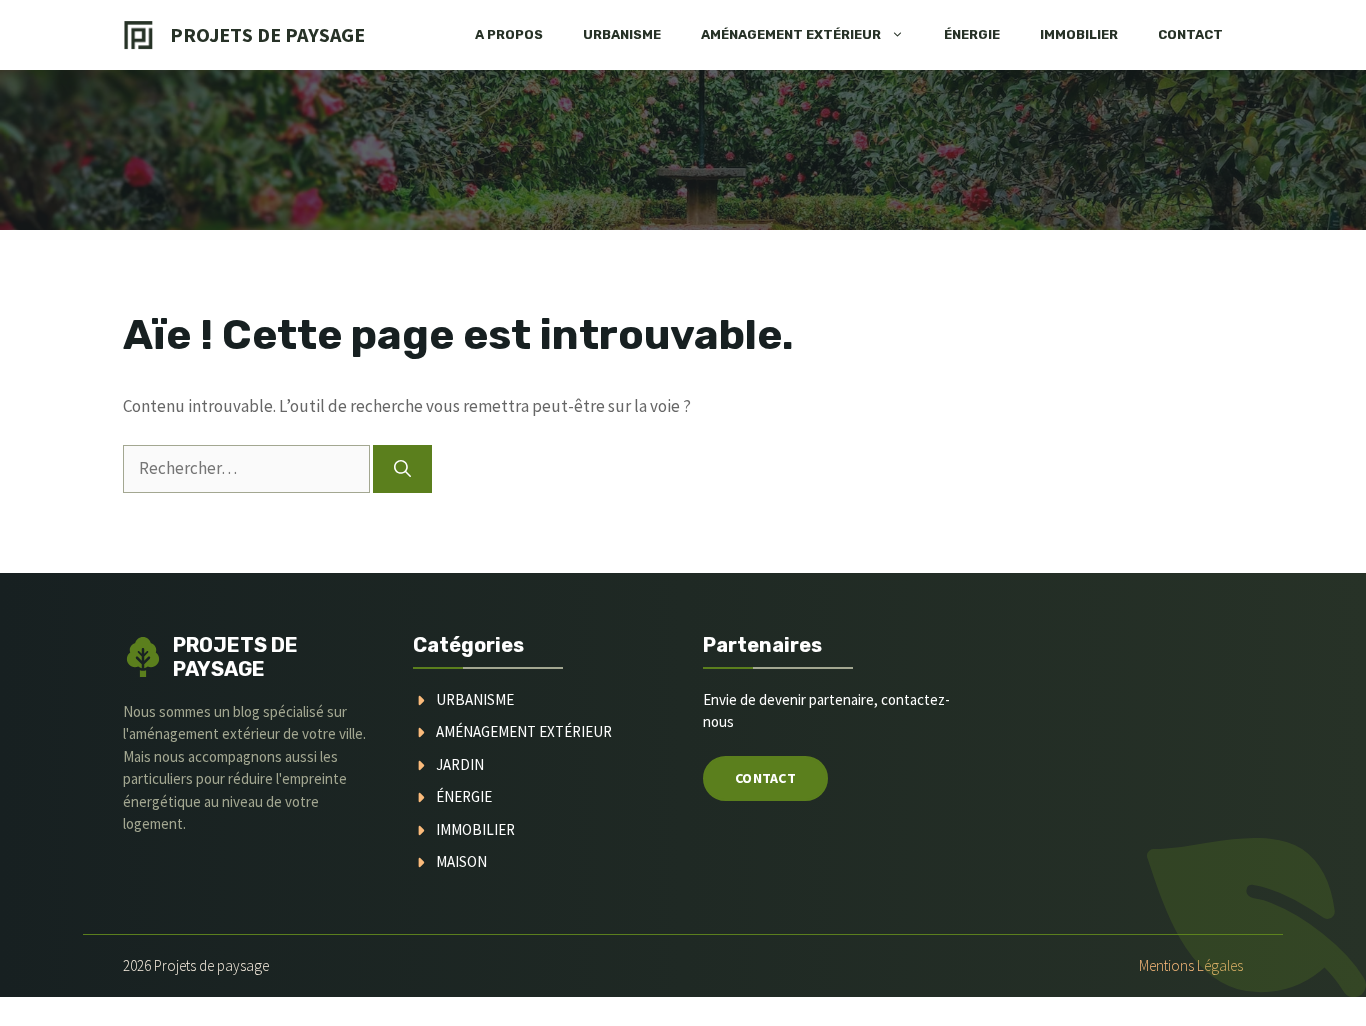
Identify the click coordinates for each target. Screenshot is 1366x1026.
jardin (460, 764)
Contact (1190, 34)
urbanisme (475, 699)
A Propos (509, 34)
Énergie (972, 34)
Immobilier (1079, 34)
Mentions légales (1191, 965)
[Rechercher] (402, 469)
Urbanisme (622, 34)
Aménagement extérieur (791, 34)
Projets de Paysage (267, 34)
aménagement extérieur (524, 731)
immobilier (475, 829)
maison (461, 861)
